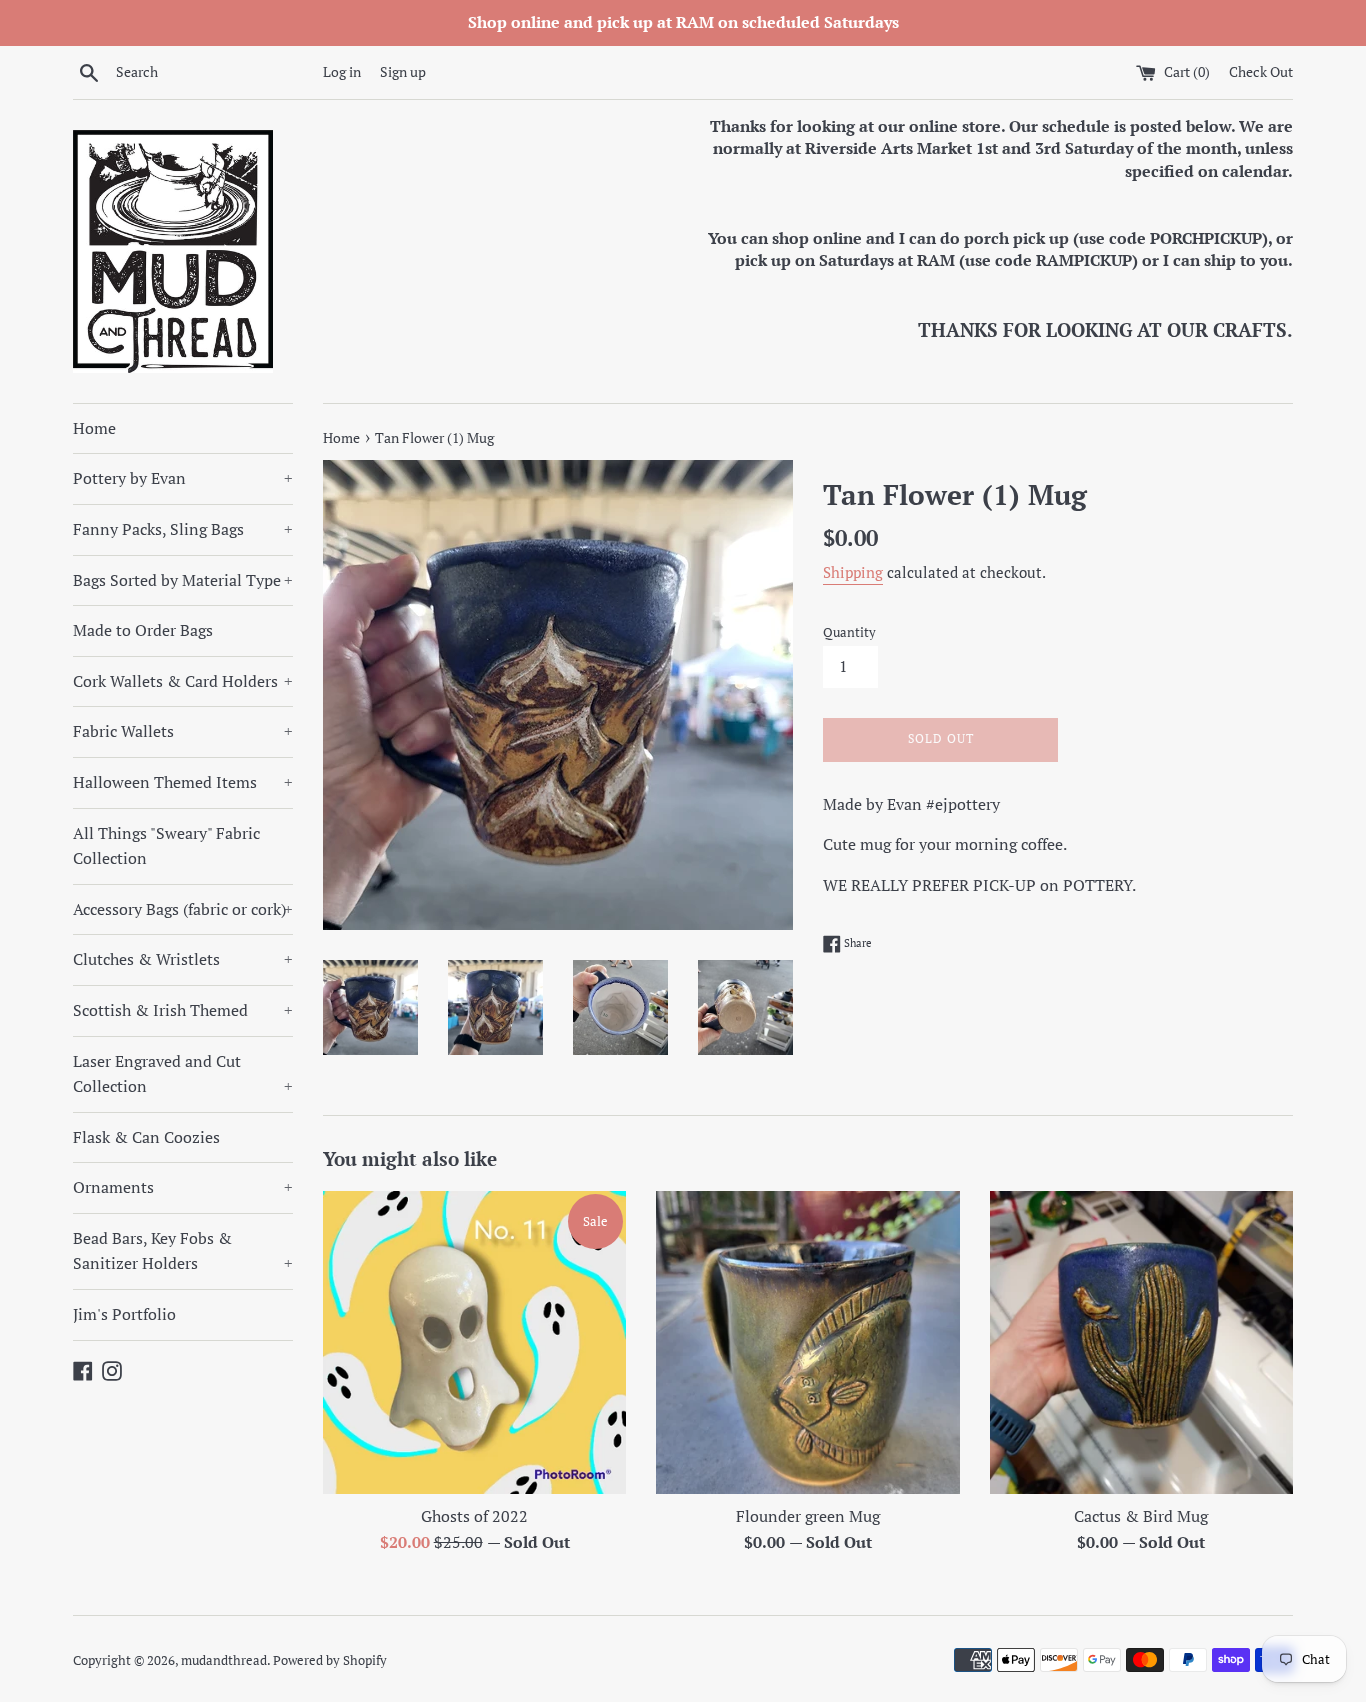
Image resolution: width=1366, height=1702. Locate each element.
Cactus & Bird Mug (1141, 1516)
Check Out (1261, 71)
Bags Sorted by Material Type (183, 580)
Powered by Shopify (330, 1660)
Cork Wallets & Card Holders (183, 681)
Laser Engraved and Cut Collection (183, 1074)
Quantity (849, 632)
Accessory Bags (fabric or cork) (183, 909)
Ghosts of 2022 (474, 1516)
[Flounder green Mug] (807, 1342)
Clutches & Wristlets (183, 959)
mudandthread (224, 1660)
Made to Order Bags (143, 630)
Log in (342, 71)
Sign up (403, 71)
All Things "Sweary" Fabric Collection (166, 846)
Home (94, 428)
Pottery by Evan (183, 478)
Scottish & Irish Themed (183, 1010)
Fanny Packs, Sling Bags (183, 529)
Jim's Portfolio (124, 1314)
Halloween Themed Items (183, 782)
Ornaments (183, 1187)
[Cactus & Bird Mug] (1141, 1342)
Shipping (853, 572)
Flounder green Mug (808, 1516)
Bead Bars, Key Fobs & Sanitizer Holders (183, 1251)
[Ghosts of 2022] (474, 1342)
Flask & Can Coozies (146, 1137)
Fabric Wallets (183, 731)
